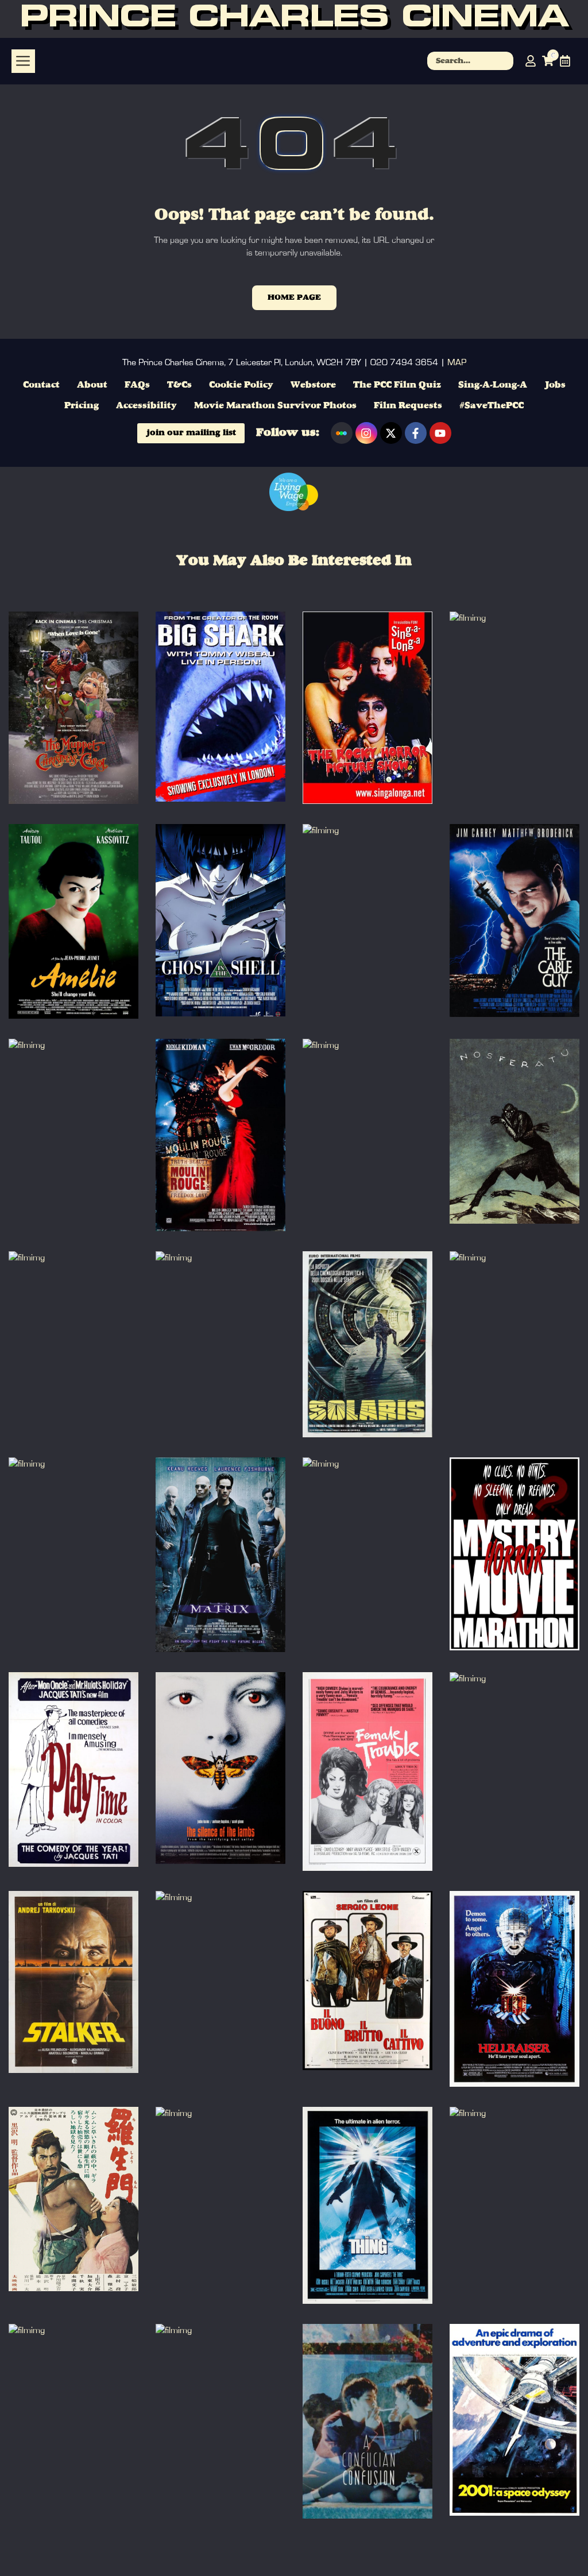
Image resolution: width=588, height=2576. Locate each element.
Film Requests (408, 406)
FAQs (137, 385)
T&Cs (179, 385)
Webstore (313, 385)
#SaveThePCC (492, 406)
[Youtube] (440, 433)
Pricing (82, 406)
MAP (457, 362)
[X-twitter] (391, 433)
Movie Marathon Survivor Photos (275, 406)
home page (294, 297)
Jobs (555, 385)
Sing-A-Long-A (493, 385)
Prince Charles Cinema (294, 19)
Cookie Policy (241, 385)
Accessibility (146, 406)
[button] (23, 61)
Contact (41, 385)
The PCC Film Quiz (397, 385)
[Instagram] (366, 433)
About (92, 385)
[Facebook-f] (416, 433)
